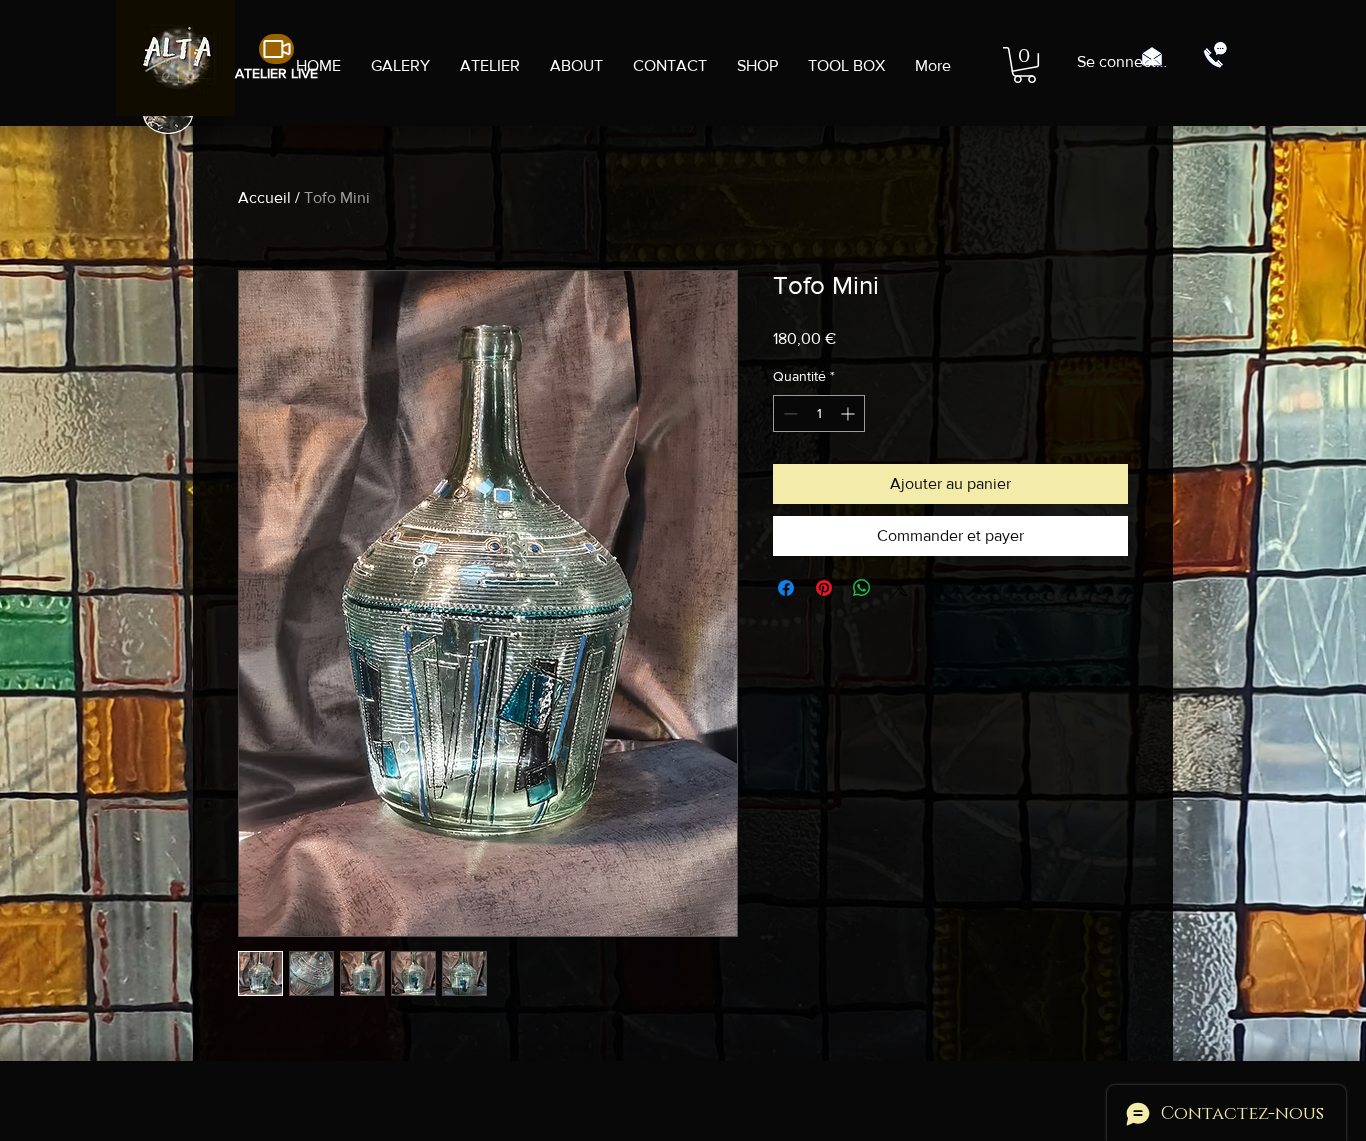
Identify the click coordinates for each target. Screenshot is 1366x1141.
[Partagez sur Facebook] (786, 588)
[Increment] (849, 413)
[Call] (1215, 55)
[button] (1024, 65)
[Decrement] (788, 413)
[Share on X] (900, 588)
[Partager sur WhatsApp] (862, 588)
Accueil (264, 197)
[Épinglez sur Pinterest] (824, 588)
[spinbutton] (819, 413)
